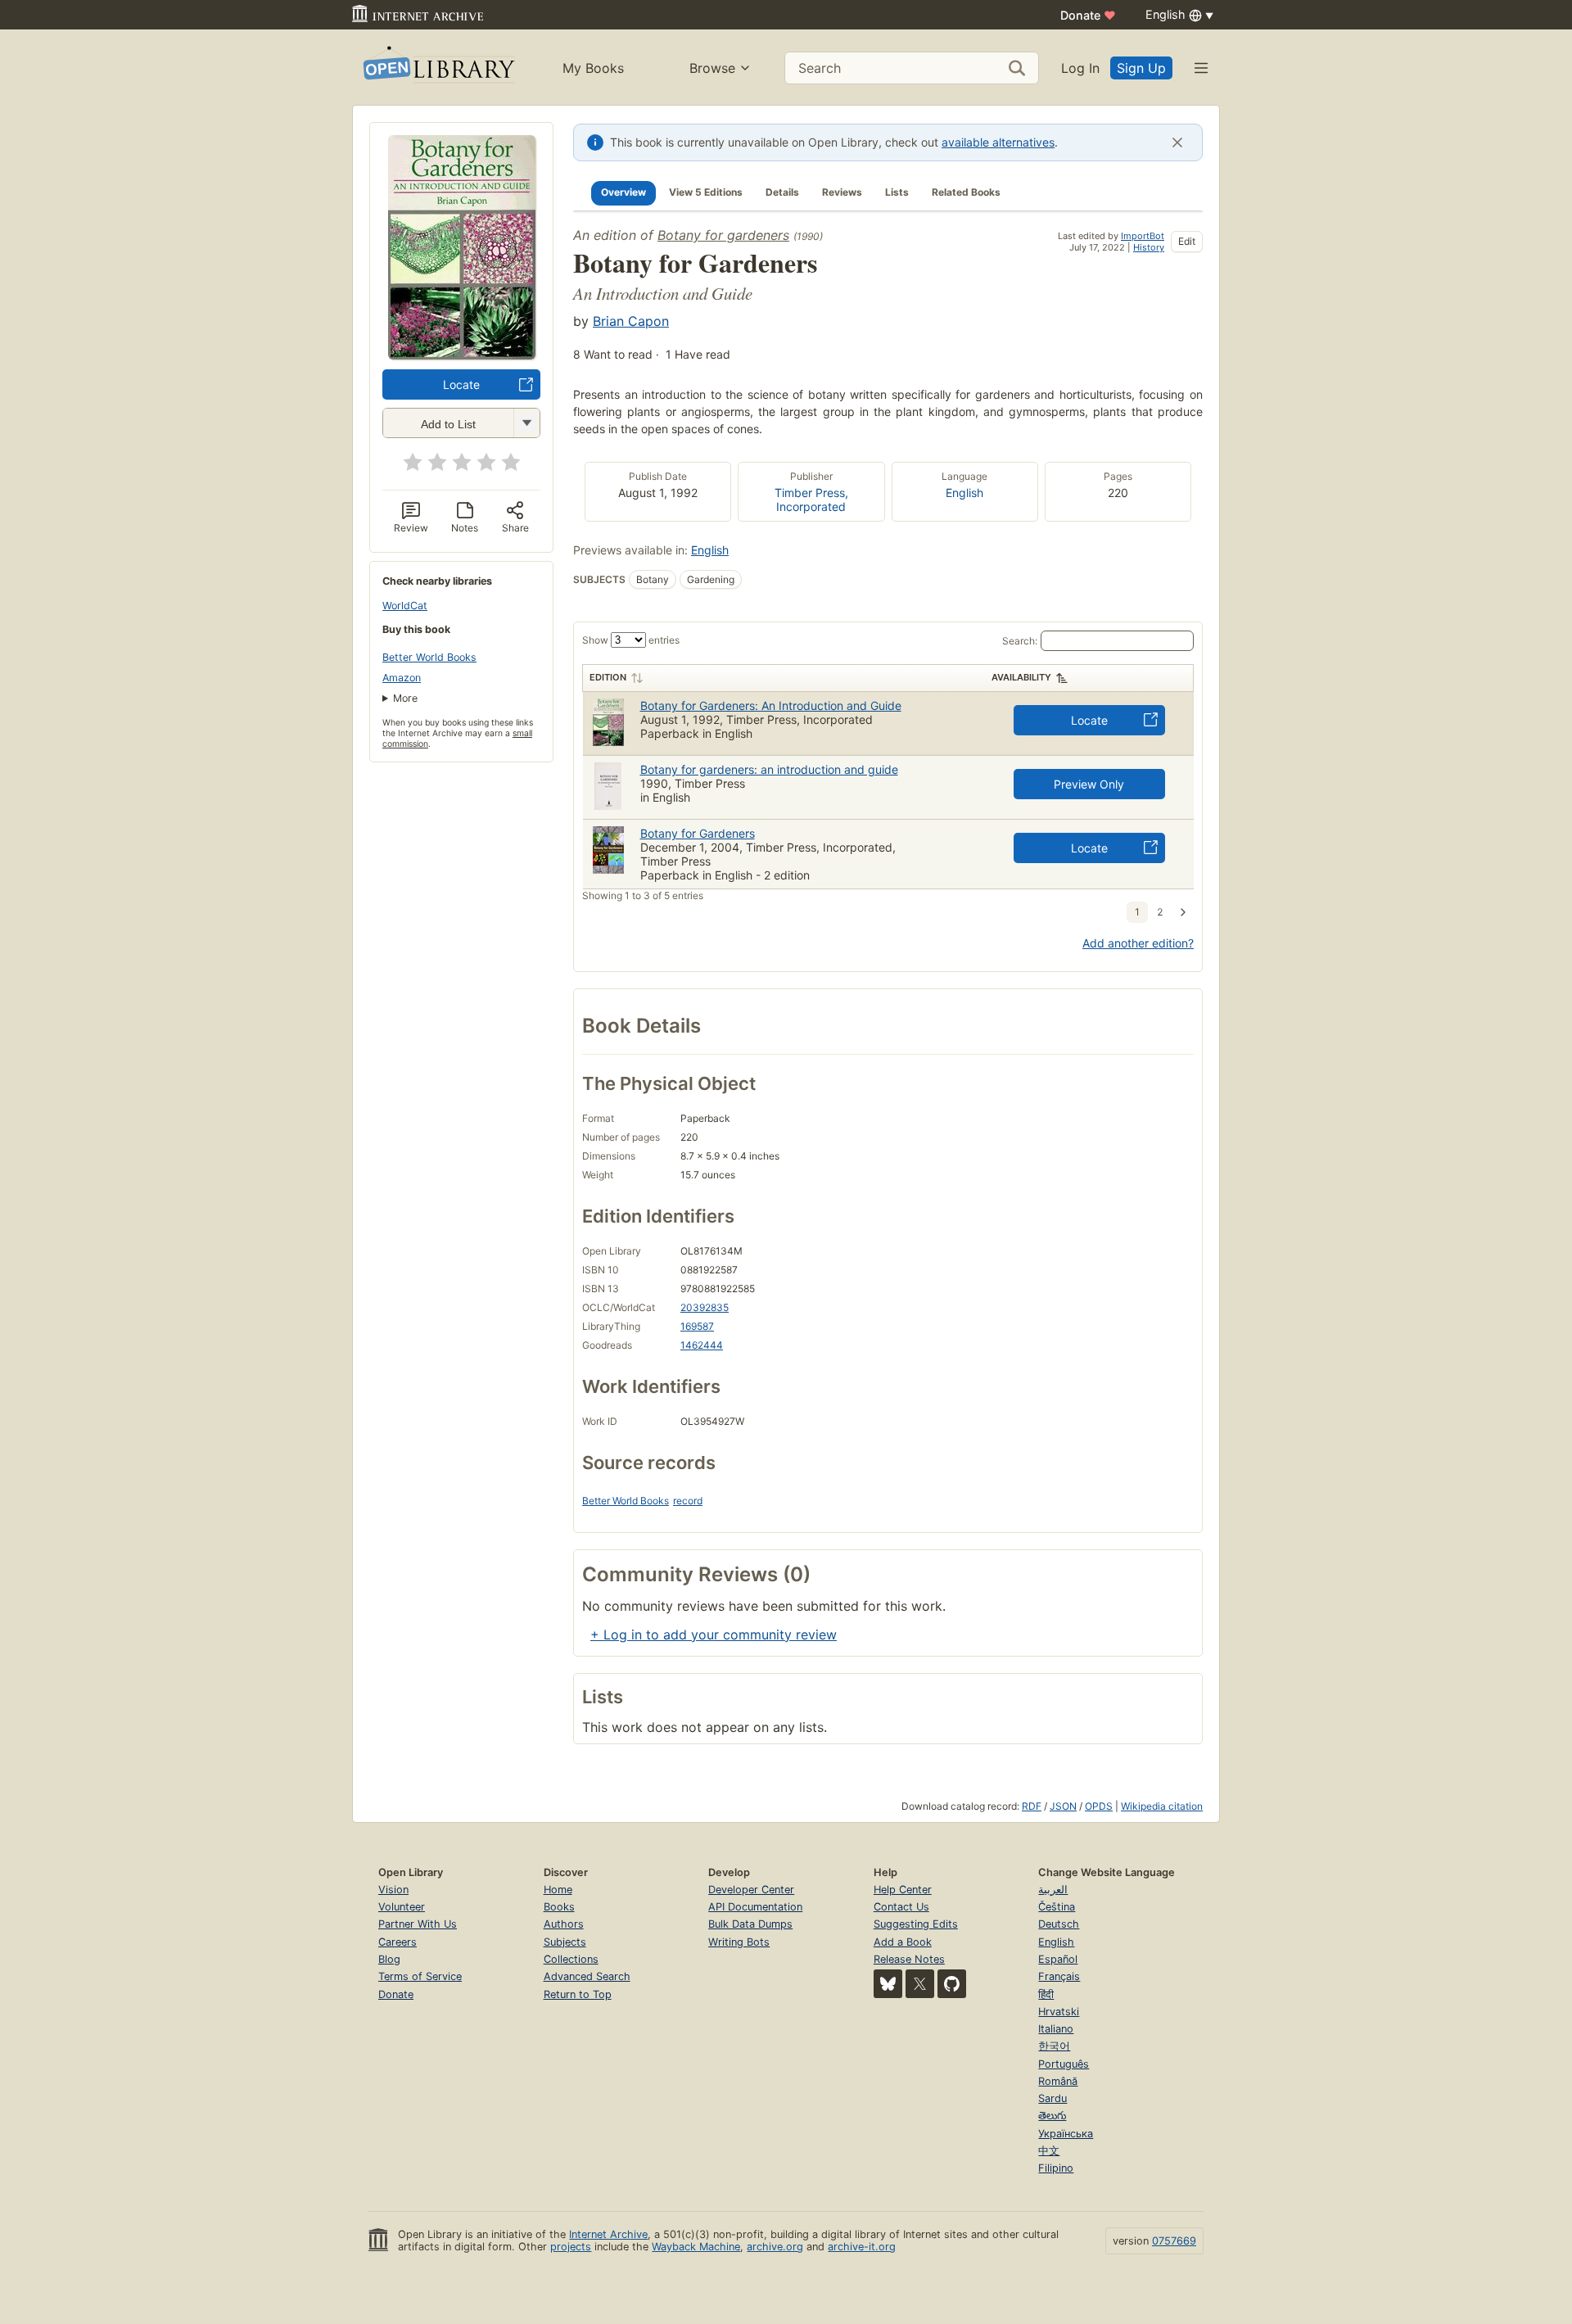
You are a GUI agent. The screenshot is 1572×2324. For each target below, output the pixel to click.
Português (1064, 2064)
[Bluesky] (888, 1984)
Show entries (631, 640)
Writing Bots (739, 1942)
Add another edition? (1138, 943)
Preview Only (1089, 784)
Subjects (565, 1942)
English (964, 493)
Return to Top (578, 1994)
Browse (712, 68)
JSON (1063, 1806)
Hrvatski (1059, 2012)
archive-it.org (862, 2247)
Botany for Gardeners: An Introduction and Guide (771, 705)
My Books (593, 68)
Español (1058, 1959)
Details (782, 192)
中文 (1049, 2151)
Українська (1066, 2134)
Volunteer (402, 1907)
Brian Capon (631, 321)
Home (558, 1890)
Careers (398, 1942)
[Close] (1177, 142)
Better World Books (429, 657)
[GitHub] (952, 1984)
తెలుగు (1052, 2116)
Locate (461, 384)
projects (571, 2247)
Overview (623, 192)
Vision (393, 1890)
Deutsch (1059, 1924)
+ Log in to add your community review (714, 1634)
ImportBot (1143, 236)
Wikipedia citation (1162, 1806)
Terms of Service (420, 1976)
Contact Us (901, 1907)
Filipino (1056, 2168)
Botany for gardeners (723, 235)
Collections (571, 1959)
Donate (1088, 15)
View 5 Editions (706, 192)
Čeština (1057, 1907)
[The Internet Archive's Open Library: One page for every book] (438, 68)
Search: (1020, 641)
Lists (897, 192)
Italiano (1056, 2029)
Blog (389, 1959)
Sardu (1053, 2098)
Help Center (903, 1890)
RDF (1032, 1806)
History (1149, 247)
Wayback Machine (696, 2247)
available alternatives (998, 142)
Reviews (842, 192)
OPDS (1099, 1806)
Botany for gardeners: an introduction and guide (769, 769)
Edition (608, 677)
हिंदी (1046, 1994)
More (405, 698)
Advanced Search (587, 1976)
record (688, 1501)
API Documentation (755, 1907)
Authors (564, 1924)
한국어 (1054, 2046)
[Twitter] (920, 1984)
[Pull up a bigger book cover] (462, 355)
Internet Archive (608, 2234)
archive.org (775, 2247)
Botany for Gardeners (698, 833)
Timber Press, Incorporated (811, 500)
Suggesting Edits (916, 1924)
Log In (1080, 68)
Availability (1021, 677)
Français (1059, 1976)
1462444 (702, 1345)
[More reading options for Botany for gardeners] (526, 423)
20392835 (705, 1307)
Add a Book (903, 1942)
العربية (1053, 1890)
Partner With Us (418, 1924)
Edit (1187, 241)
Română (1058, 2081)
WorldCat (405, 606)
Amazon (402, 678)
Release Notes (909, 1959)
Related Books (966, 192)
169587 (697, 1326)
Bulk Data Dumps (750, 1924)
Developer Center (751, 1890)
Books (559, 1907)
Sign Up (1141, 68)
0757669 (1174, 2241)
